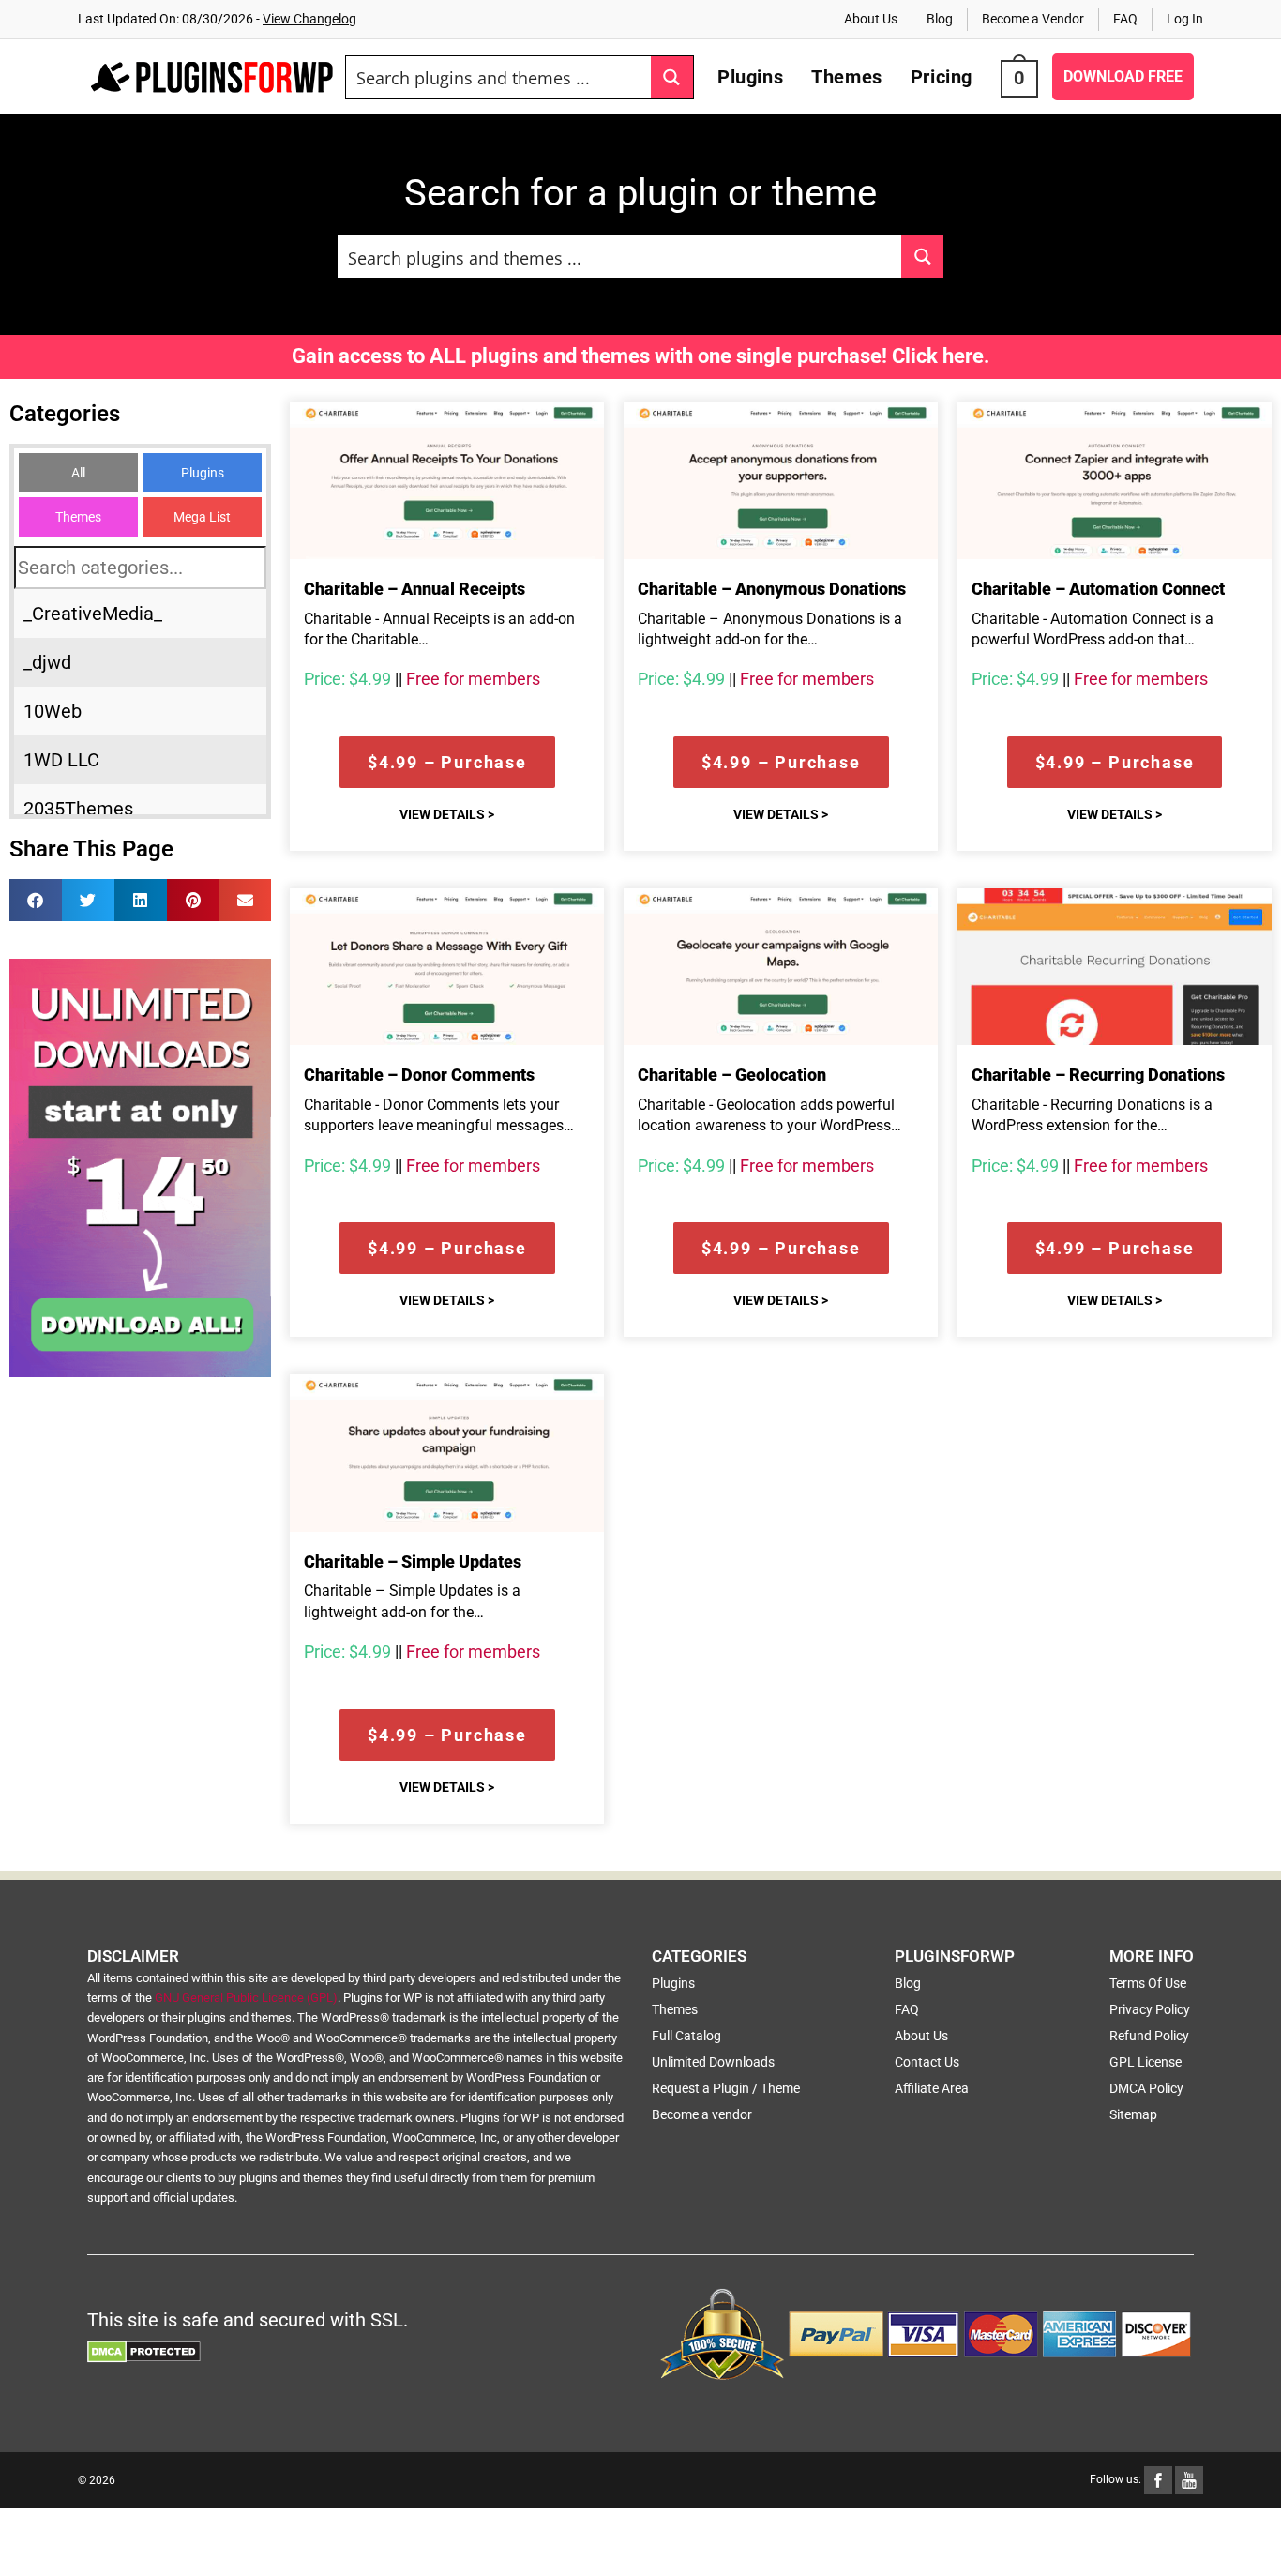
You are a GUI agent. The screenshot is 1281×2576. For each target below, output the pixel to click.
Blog (940, 19)
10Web (53, 711)
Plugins (203, 473)
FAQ (1125, 19)
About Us (871, 19)
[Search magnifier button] (672, 77)
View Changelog (309, 19)
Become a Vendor (1033, 19)
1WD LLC (61, 760)
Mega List (202, 517)
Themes (78, 517)
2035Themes (78, 809)
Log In (1185, 19)
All (78, 473)
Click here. (941, 356)
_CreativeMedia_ (93, 614)
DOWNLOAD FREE (1123, 76)
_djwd (47, 662)
